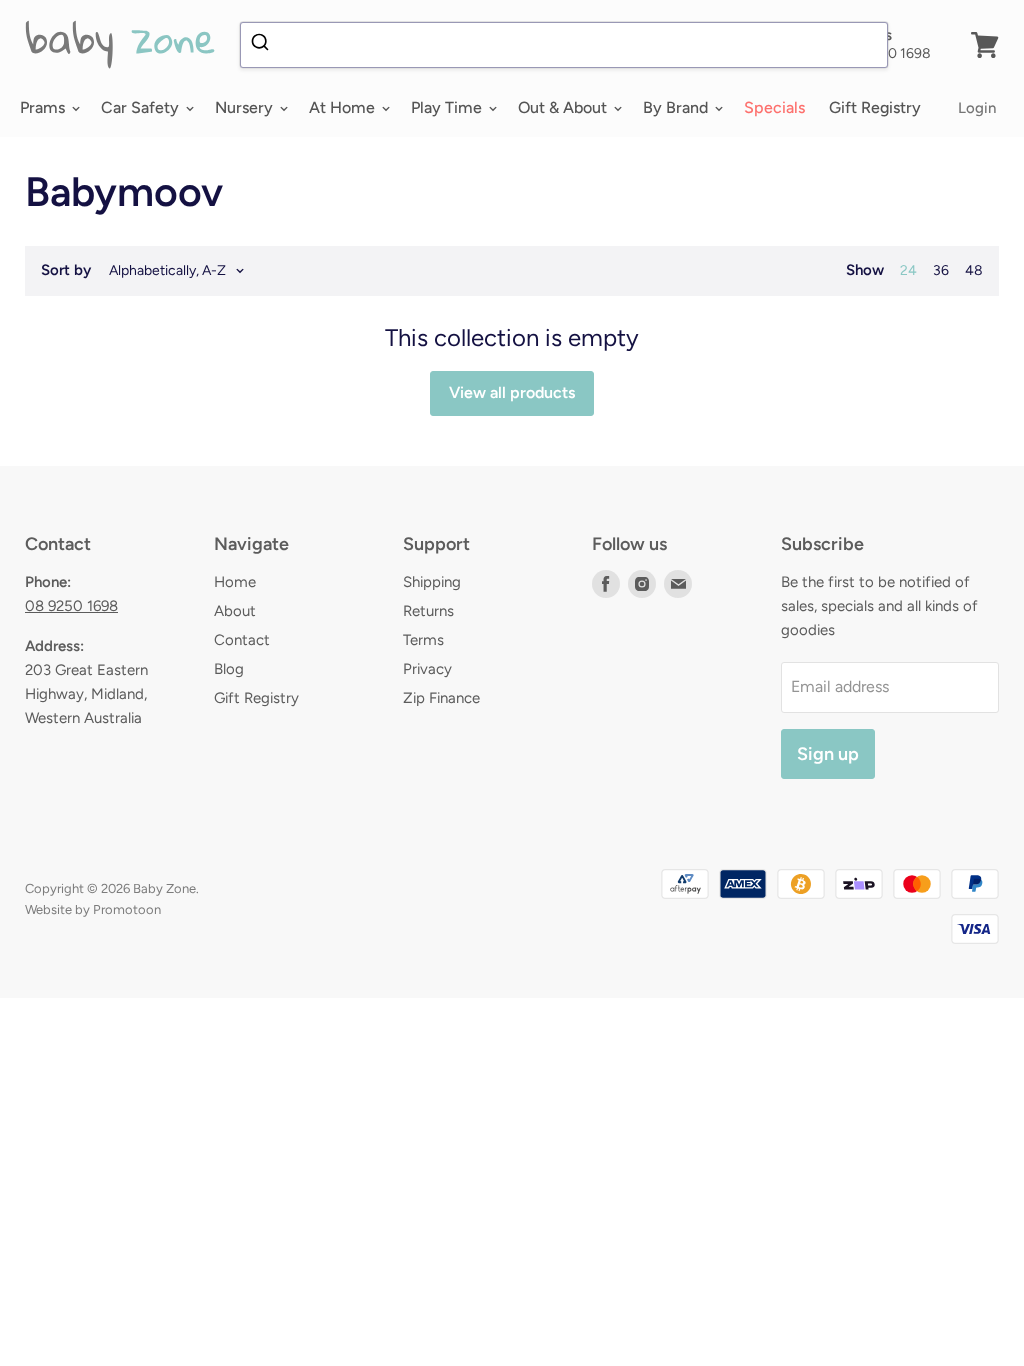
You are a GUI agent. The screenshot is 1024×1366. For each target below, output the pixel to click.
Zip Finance (441, 698)
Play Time (448, 107)
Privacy (427, 669)
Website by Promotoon (93, 909)
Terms (423, 640)
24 (908, 270)
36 (941, 270)
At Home (344, 107)
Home (235, 582)
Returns (428, 611)
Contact (242, 640)
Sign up (828, 754)
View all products (512, 392)
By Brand (677, 107)
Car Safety (142, 107)
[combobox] (564, 45)
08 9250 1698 (71, 606)
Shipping (432, 582)
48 (974, 270)
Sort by (66, 270)
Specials (774, 107)
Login (977, 108)
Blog (229, 669)
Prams (44, 107)
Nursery (246, 107)
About (235, 611)
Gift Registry (875, 107)
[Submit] (262, 45)
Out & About (564, 107)
